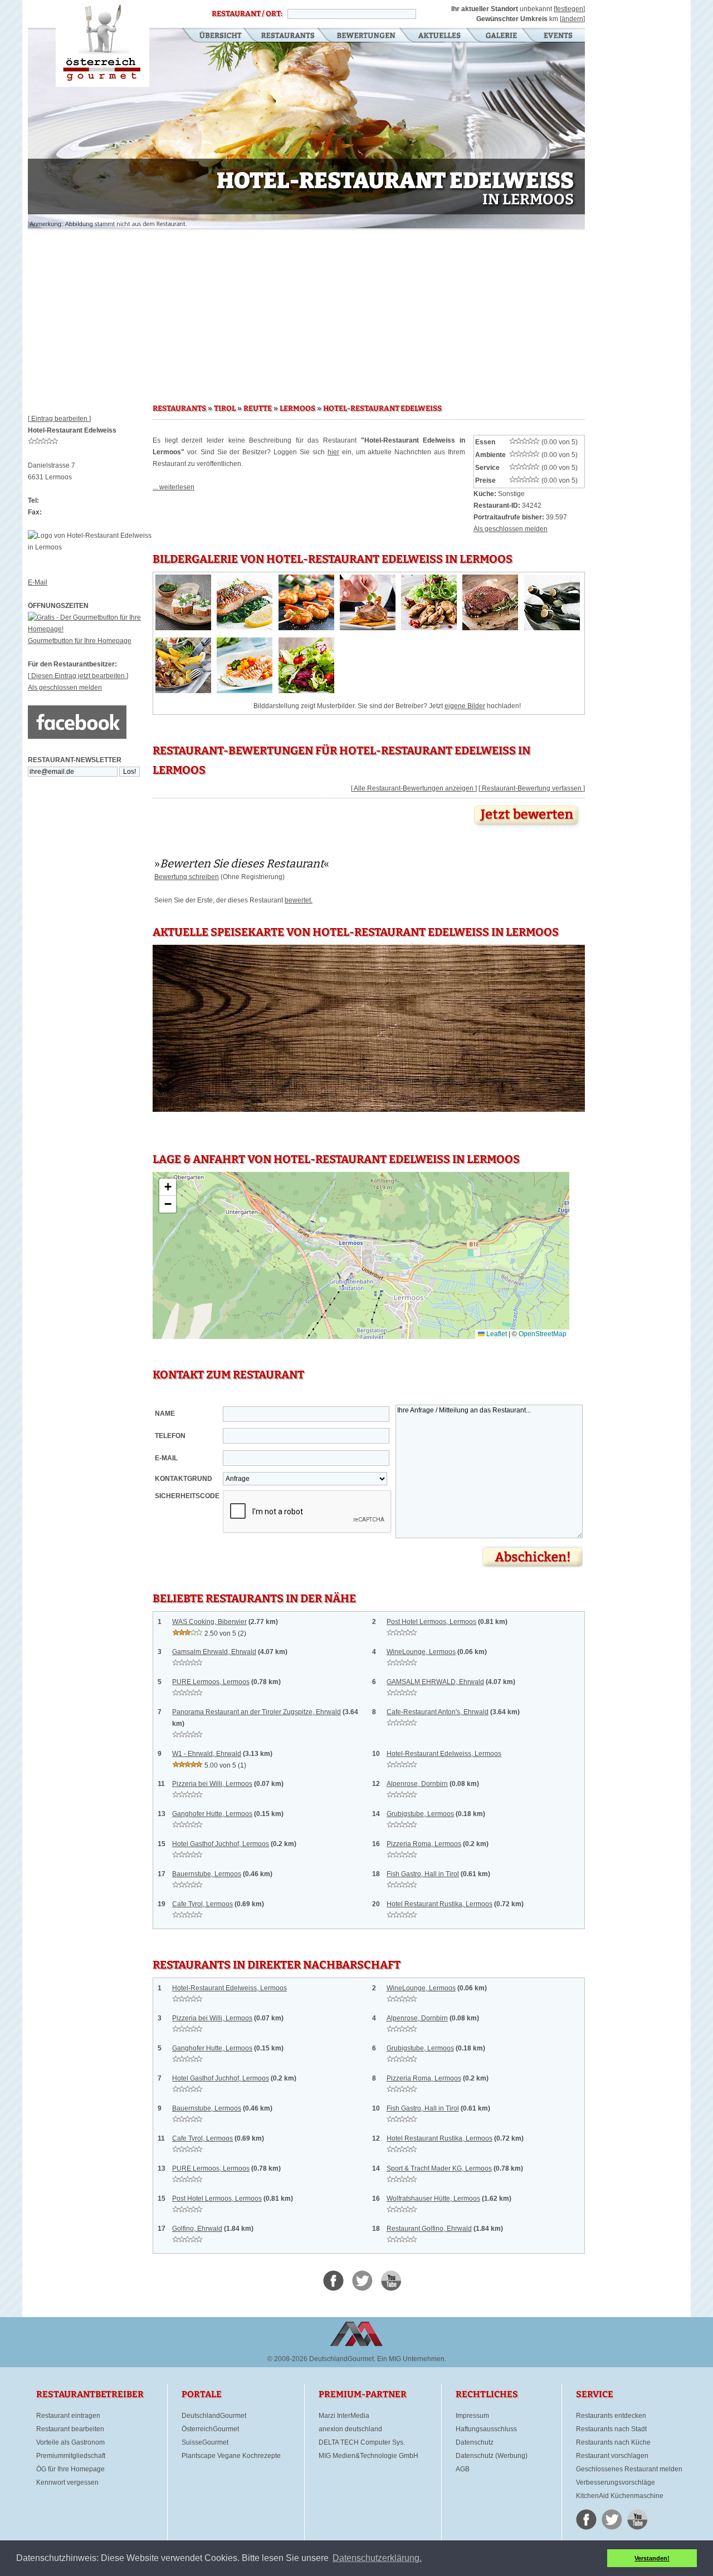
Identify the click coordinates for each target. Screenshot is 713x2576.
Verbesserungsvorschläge (616, 2482)
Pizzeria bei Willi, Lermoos (212, 1784)
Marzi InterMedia (344, 2416)
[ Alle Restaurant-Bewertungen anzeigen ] (414, 788)
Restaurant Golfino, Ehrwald (429, 2229)
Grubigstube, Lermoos (420, 1814)
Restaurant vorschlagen (612, 2456)
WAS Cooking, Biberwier (209, 1622)
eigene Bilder (465, 706)
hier (333, 452)
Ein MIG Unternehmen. (412, 2359)
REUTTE (258, 409)
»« (242, 863)
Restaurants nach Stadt (611, 2429)
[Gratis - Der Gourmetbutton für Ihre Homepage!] (90, 629)
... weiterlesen (174, 487)
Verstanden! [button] (652, 2558)
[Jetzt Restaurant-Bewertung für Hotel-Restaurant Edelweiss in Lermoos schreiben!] (528, 828)
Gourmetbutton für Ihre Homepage (80, 641)
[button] (168, 1187)
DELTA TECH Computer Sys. (362, 2442)
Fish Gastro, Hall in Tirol (423, 1874)
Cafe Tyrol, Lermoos (202, 1904)
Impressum (472, 2416)
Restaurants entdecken (611, 2416)
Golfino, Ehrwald (197, 2229)
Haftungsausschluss (486, 2429)
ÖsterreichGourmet (210, 2429)
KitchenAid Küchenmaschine (620, 2496)
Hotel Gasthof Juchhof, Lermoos (221, 1844)
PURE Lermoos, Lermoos (211, 1682)
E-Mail (38, 582)
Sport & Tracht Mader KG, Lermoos (439, 2168)
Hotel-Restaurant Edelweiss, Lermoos (444, 1754)
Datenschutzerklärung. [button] (377, 2558)
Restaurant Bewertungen (367, 36)
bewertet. (299, 900)
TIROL (225, 409)
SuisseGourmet (205, 2442)
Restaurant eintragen (68, 2416)
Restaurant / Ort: (247, 14)
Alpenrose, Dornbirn (417, 1784)
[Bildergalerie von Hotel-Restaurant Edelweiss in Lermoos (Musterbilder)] (183, 628)
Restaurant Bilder (502, 36)
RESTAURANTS (179, 409)
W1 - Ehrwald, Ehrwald (207, 1754)
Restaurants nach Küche (613, 2442)
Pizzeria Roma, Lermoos (424, 1844)
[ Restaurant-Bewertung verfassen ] (532, 788)
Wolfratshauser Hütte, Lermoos (433, 2199)
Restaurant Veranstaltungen (557, 36)
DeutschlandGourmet (214, 2416)
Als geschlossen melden (65, 688)
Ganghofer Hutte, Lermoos (212, 1814)
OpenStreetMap (543, 1334)
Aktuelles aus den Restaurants (441, 36)
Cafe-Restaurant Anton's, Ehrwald (438, 1712)
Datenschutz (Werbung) (492, 2456)
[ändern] (572, 19)
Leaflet (496, 1334)
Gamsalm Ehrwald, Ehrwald (214, 1652)
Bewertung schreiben (187, 877)
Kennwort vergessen (67, 2482)
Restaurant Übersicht (214, 36)
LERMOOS (297, 409)
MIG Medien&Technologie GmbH (368, 2456)
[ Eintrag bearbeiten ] (59, 419)
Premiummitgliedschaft (71, 2456)
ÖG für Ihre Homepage (70, 2469)
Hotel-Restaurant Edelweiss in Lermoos (102, 43)
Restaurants (288, 36)
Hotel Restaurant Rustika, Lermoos (439, 1904)
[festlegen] (569, 9)
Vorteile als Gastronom (70, 2442)
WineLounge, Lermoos (421, 1652)
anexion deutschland (350, 2429)
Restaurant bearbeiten (70, 2429)
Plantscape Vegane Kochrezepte (231, 2456)
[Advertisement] (306, 312)
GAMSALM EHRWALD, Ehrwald (435, 1682)
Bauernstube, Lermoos (207, 1874)
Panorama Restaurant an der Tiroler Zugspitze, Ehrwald (257, 1712)
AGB (463, 2469)
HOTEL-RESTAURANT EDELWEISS (382, 409)
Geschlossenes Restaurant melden (629, 2469)
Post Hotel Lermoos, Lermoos (431, 1622)
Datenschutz (475, 2442)
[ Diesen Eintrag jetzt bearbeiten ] (78, 676)
